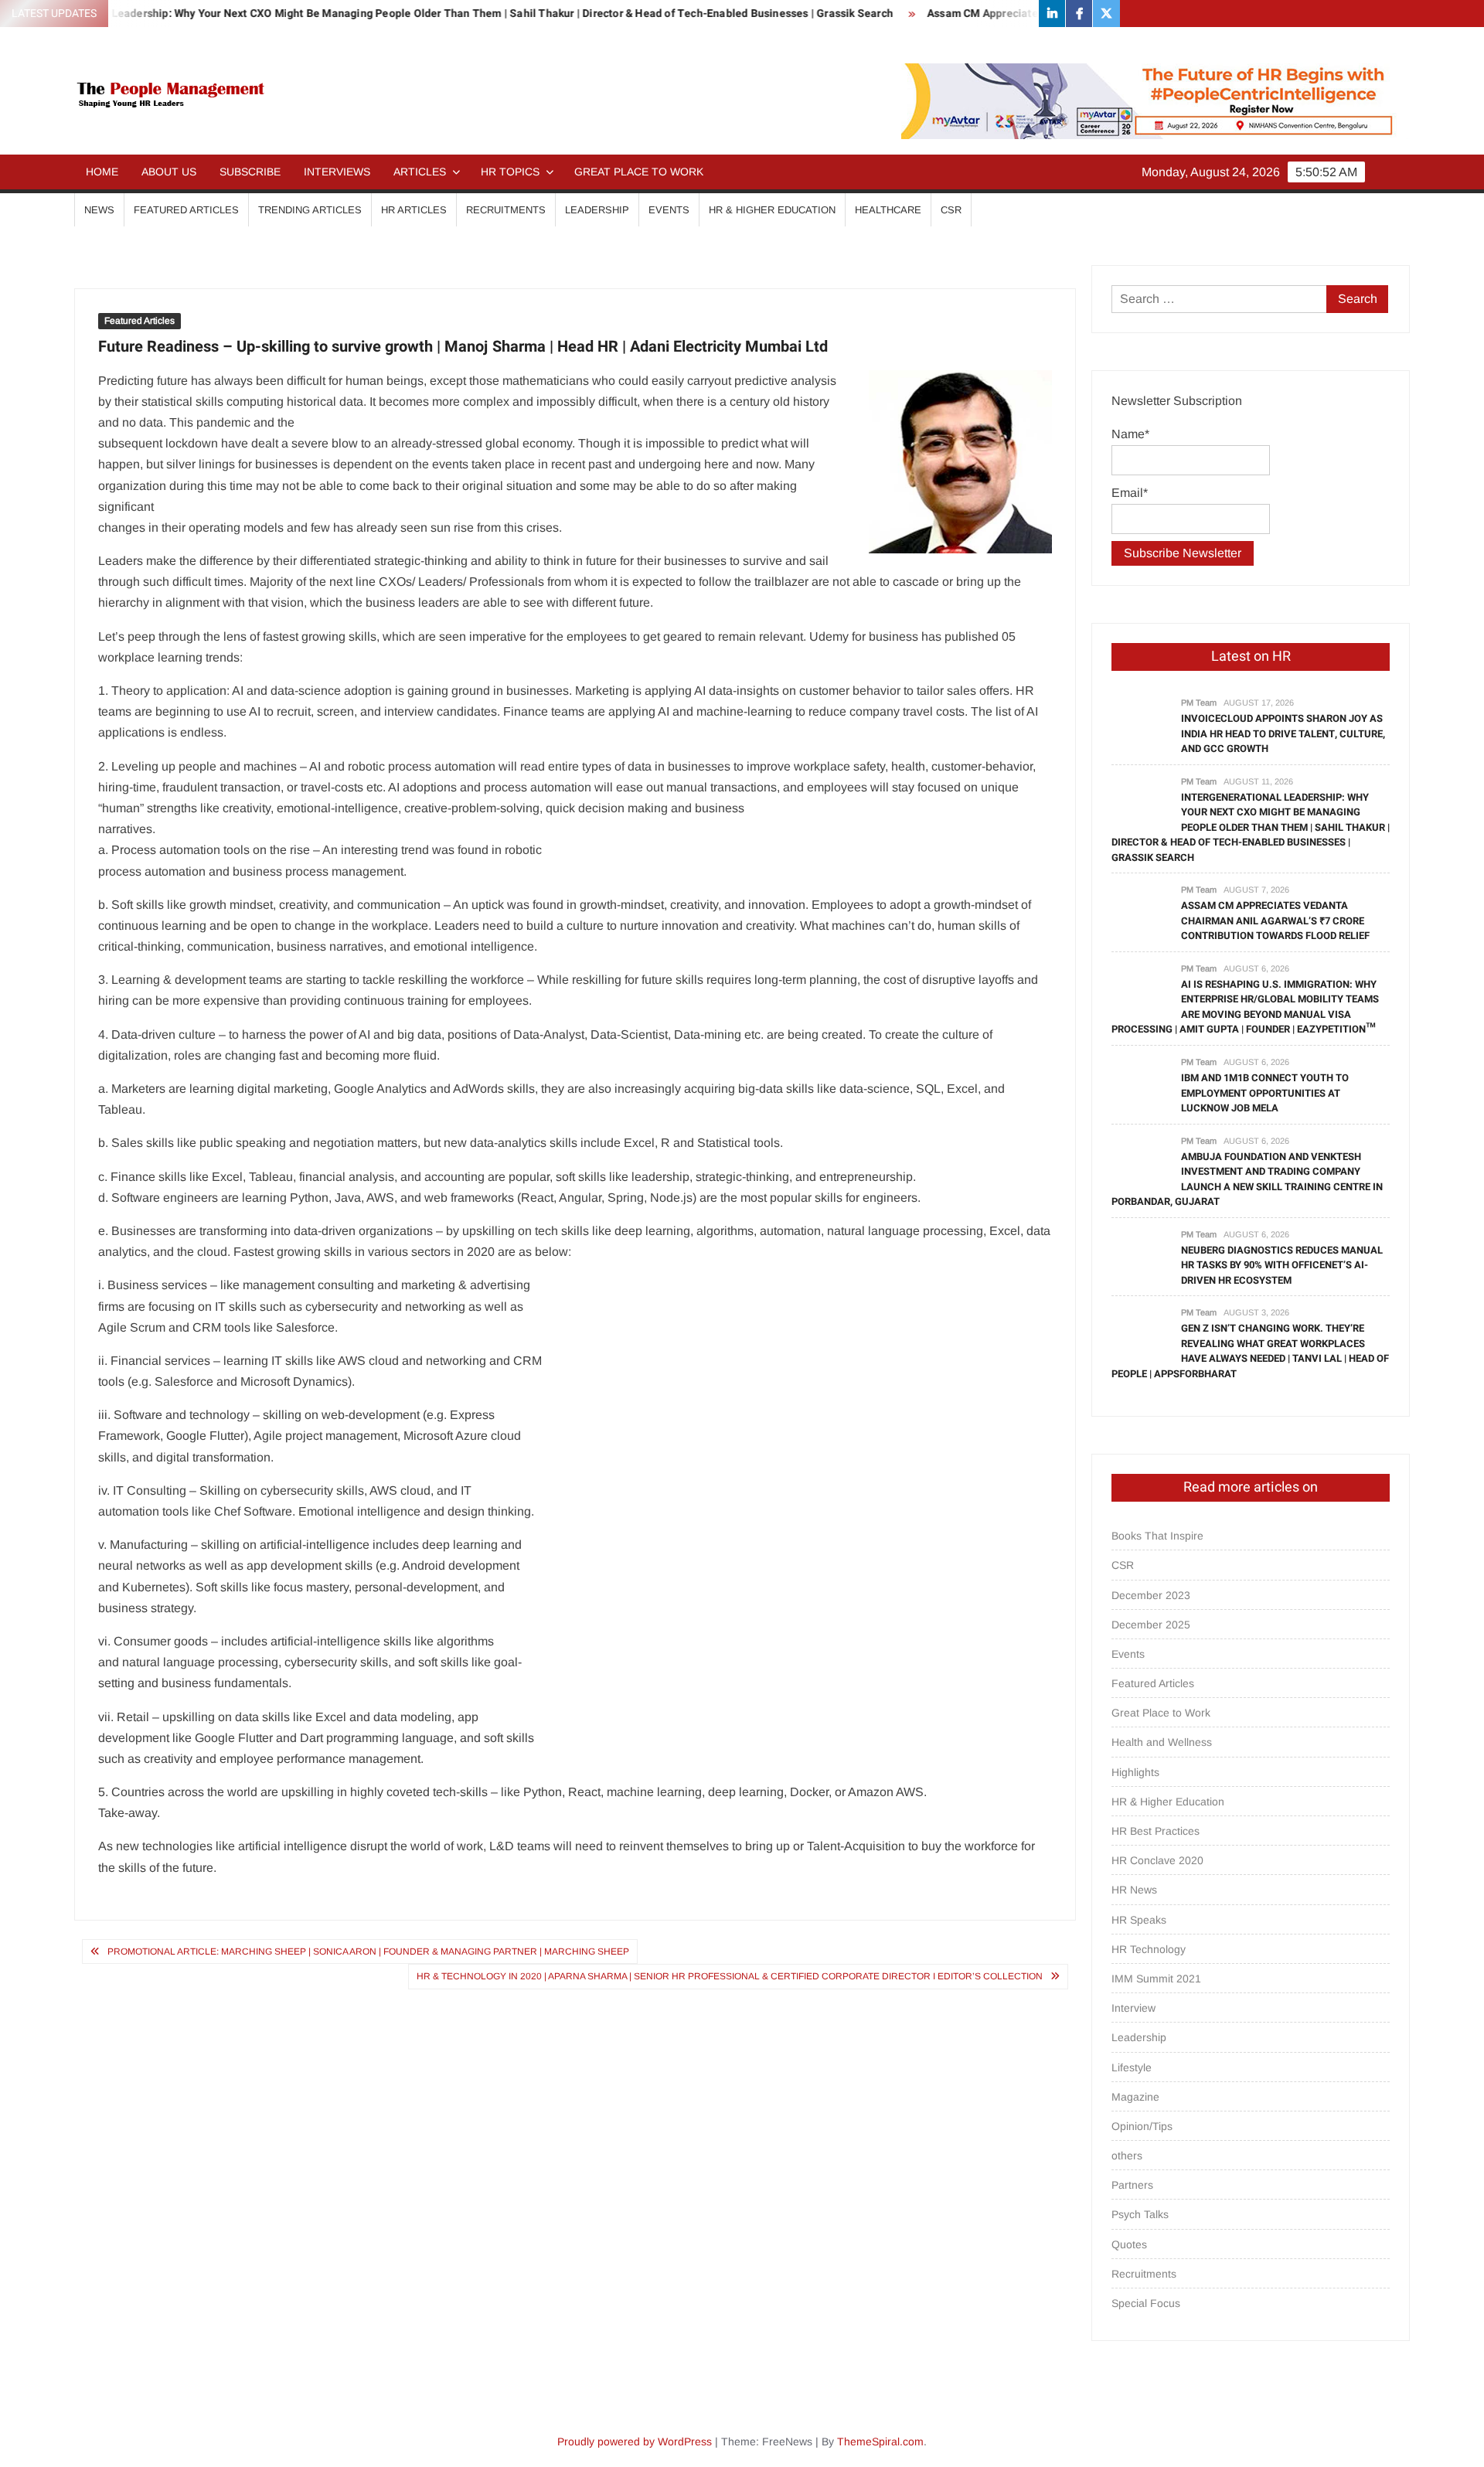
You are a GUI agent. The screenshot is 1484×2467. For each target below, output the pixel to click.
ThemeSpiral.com (880, 2441)
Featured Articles (186, 210)
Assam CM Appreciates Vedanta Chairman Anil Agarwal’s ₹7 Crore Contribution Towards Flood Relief (1275, 920)
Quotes (1129, 2244)
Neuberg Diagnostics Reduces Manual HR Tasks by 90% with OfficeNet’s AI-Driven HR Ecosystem (1282, 1265)
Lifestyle (1132, 2067)
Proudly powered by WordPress (635, 2441)
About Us (169, 172)
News (99, 210)
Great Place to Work (639, 172)
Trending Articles (310, 210)
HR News (1134, 1890)
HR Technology (1149, 1949)
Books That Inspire (1157, 1536)
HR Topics (510, 172)
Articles (420, 172)
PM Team (1199, 703)
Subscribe (250, 172)
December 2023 (1151, 1595)
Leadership (597, 210)
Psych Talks (1140, 2214)
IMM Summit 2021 (1156, 1979)
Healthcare (888, 210)
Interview (1133, 2008)
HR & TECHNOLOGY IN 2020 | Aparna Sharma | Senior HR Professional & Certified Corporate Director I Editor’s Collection (730, 1976)
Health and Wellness (1162, 1742)
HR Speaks (1139, 1920)
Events (669, 210)
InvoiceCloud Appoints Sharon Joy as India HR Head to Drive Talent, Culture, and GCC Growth (1283, 733)
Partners (1132, 2185)
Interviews (337, 172)
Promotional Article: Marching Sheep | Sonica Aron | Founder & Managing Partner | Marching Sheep (368, 1951)
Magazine (1135, 2097)
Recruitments (506, 210)
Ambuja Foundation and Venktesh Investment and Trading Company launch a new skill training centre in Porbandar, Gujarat (1247, 1179)
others (1127, 2156)
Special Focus (1146, 2303)
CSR (951, 210)
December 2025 (1151, 1625)
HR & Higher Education (772, 210)
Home (102, 172)
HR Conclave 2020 (1157, 1860)
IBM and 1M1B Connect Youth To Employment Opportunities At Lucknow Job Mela (1265, 1093)
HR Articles (414, 210)
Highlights (1135, 1772)
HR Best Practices (1156, 1831)
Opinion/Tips (1142, 2126)
